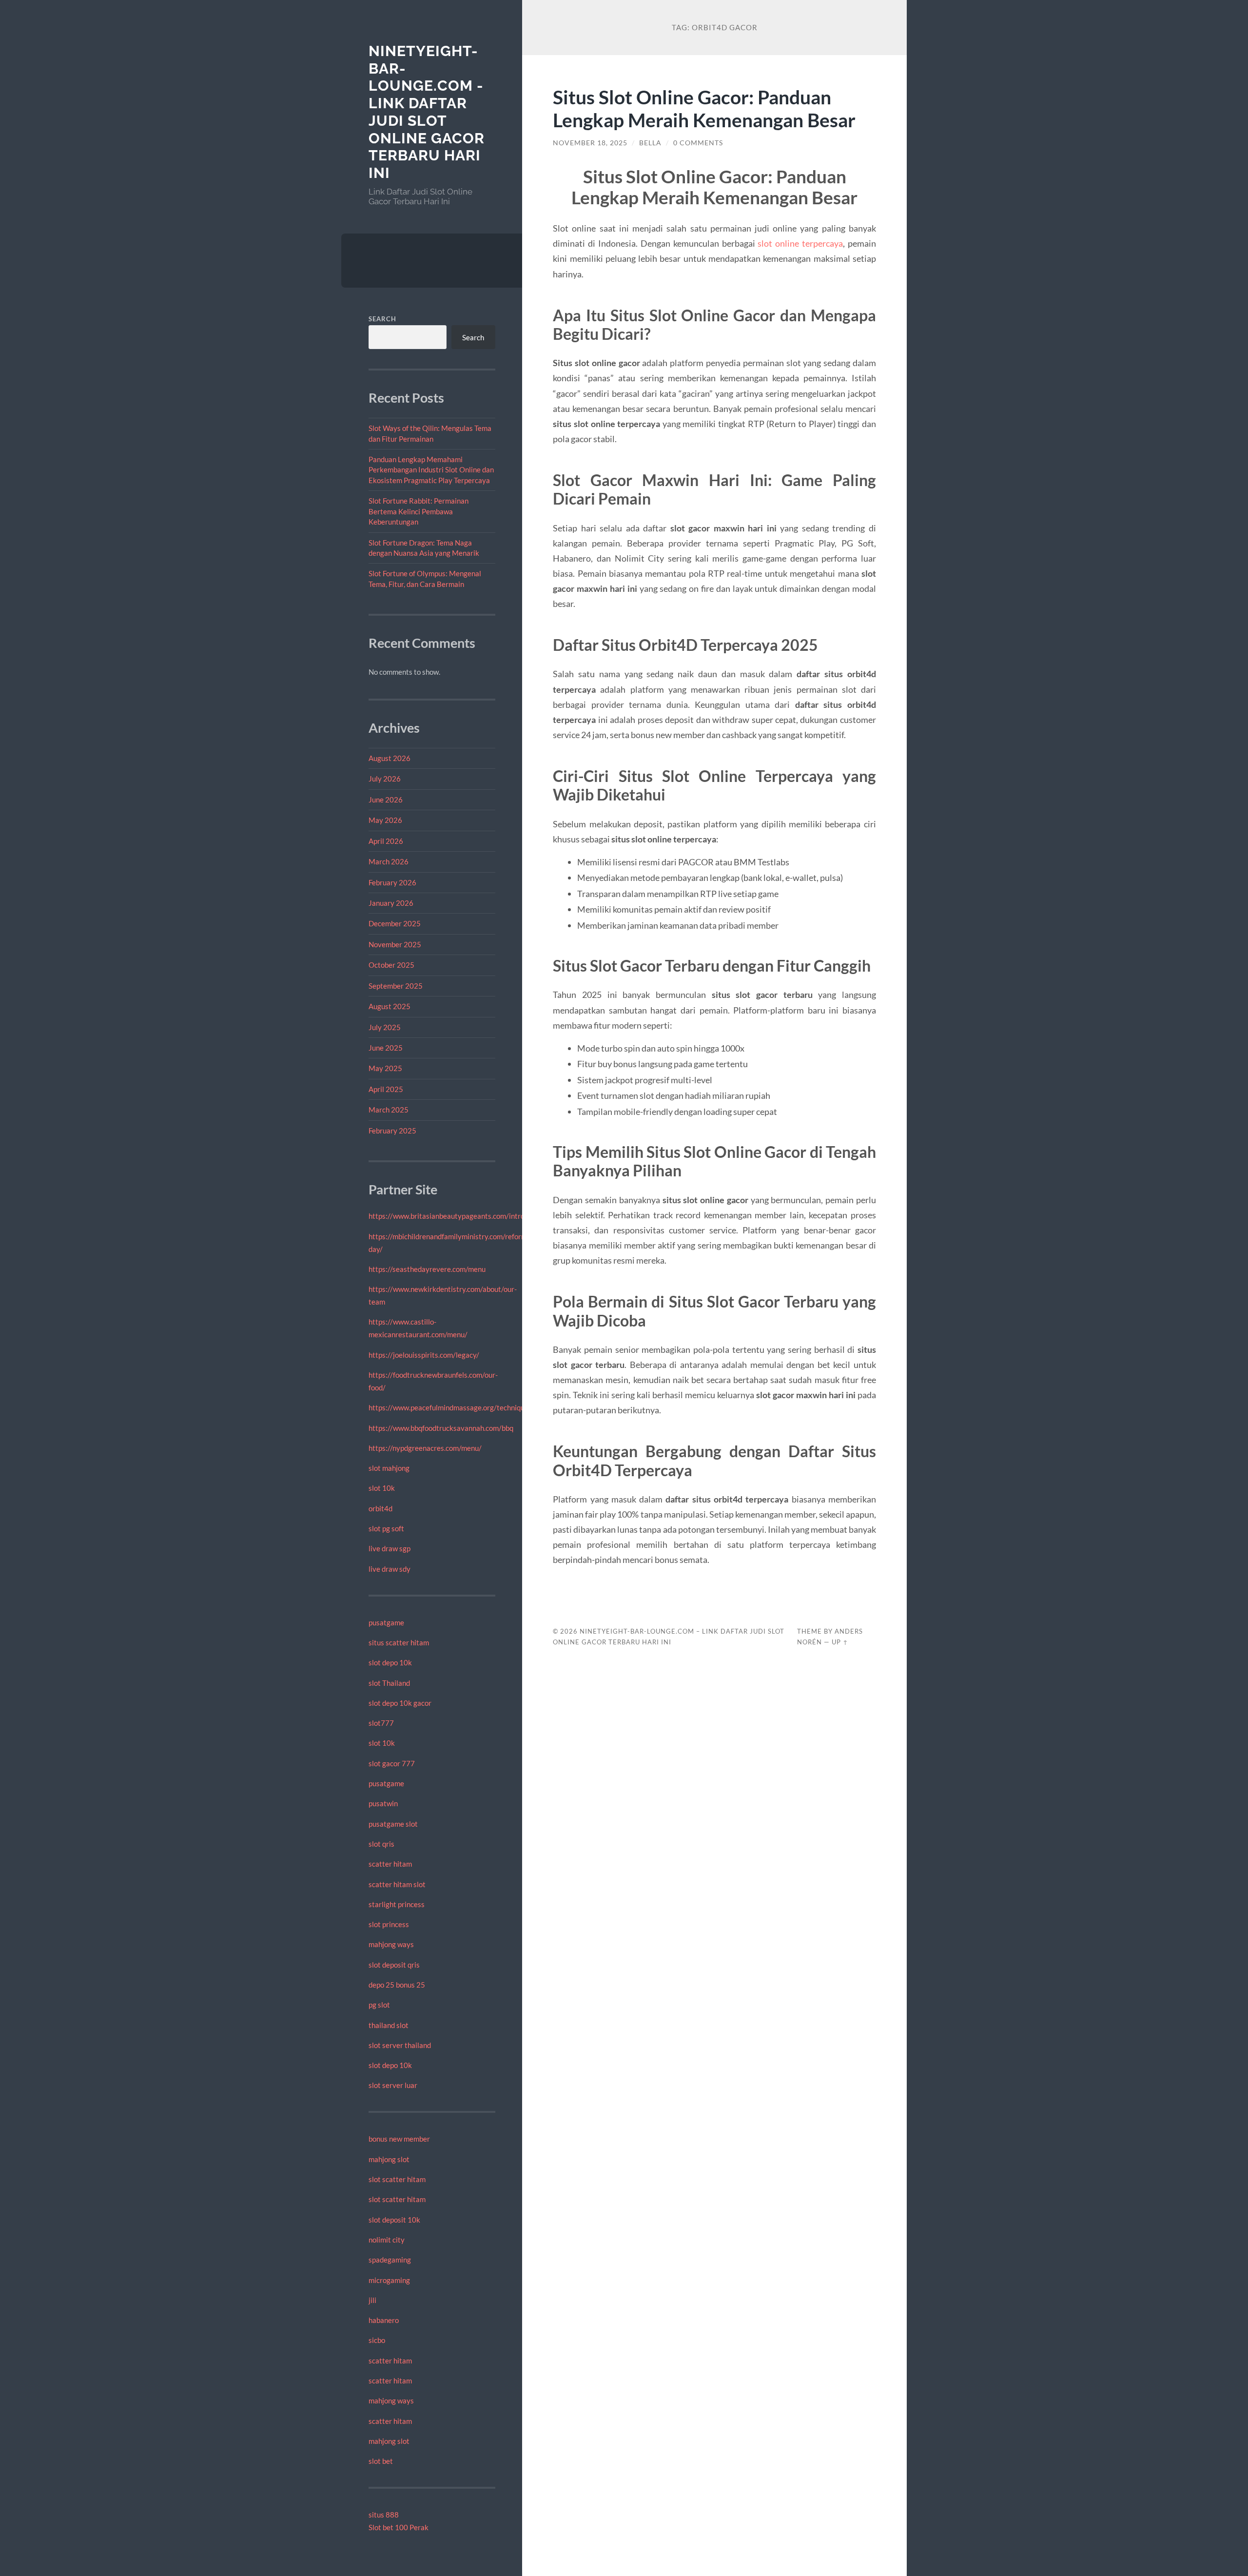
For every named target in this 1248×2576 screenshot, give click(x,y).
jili (372, 2300)
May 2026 (385, 820)
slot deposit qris (394, 1965)
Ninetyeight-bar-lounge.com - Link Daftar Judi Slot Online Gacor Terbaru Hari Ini (427, 112)
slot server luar (393, 2085)
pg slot (379, 2005)
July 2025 (385, 1027)
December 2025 (395, 923)
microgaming (389, 2280)
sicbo (377, 2340)
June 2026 (386, 800)
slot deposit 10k (394, 2220)
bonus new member (399, 2139)
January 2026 (391, 903)
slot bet (381, 2461)
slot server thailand (400, 2045)
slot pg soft (386, 1528)
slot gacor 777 (392, 1763)
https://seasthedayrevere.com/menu (427, 1269)
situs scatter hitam (399, 1642)
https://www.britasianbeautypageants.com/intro (447, 1216)
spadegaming (390, 2260)
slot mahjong (389, 1468)
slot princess (389, 1924)
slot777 (381, 1723)
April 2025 (386, 1089)
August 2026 (390, 758)
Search (382, 319)
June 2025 (386, 1048)
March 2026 (389, 861)
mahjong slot (389, 2159)
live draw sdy (390, 1569)
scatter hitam (390, 1864)
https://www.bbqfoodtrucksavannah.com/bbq (441, 1428)
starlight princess (397, 1904)
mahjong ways (391, 1944)
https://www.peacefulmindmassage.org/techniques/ (452, 1407)
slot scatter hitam (397, 2179)
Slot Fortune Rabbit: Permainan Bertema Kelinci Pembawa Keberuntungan (419, 511)
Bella (650, 143)
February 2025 (392, 1131)
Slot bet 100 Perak (399, 2527)
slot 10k (382, 1488)
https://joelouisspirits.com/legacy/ (424, 1355)
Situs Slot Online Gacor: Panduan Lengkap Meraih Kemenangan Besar (704, 108)
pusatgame (386, 1622)
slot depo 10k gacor (400, 1703)
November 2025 (395, 944)
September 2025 (396, 986)
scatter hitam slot (397, 1884)
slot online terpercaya (800, 243)
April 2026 (386, 841)
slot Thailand (389, 1683)
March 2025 (389, 1110)
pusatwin (383, 1803)
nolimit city (387, 2240)
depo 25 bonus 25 (397, 1985)
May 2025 (385, 1068)
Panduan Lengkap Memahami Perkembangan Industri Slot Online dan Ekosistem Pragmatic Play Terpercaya (431, 470)
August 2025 (390, 1006)
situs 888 (384, 2515)
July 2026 (385, 779)
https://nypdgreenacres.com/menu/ (425, 1448)
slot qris (381, 1844)
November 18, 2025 (590, 143)
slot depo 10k (390, 1662)
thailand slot (389, 2025)
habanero (384, 2320)
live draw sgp (390, 1548)
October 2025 (391, 965)
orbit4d (380, 1508)
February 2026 (392, 882)
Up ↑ (840, 1642)
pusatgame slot (393, 1824)
